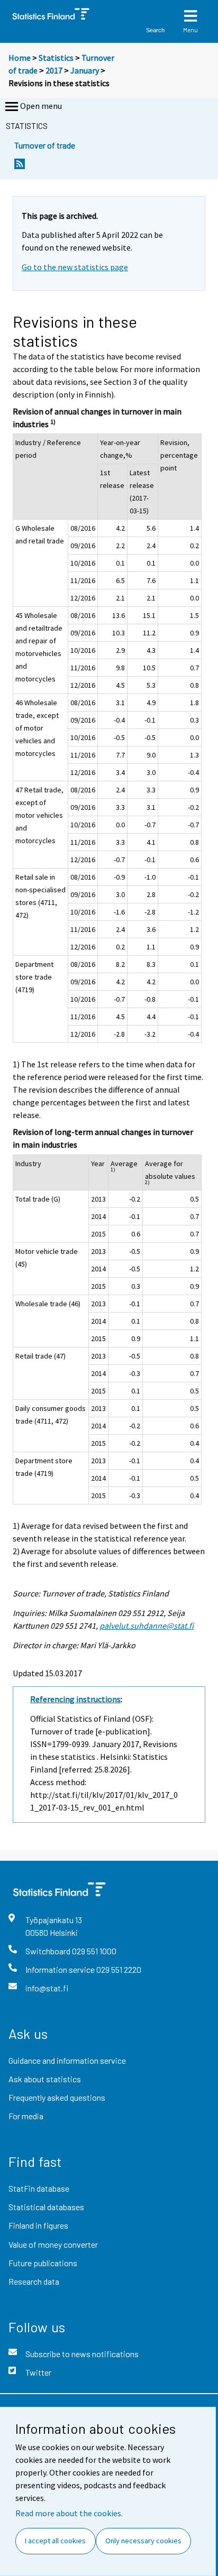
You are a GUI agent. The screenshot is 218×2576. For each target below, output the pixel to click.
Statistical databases (46, 2207)
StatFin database (39, 2188)
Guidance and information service (67, 2060)
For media (26, 2116)
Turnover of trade (45, 145)
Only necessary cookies (143, 2541)
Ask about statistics (45, 2079)
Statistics (56, 58)
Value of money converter (53, 2244)
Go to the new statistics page (75, 267)
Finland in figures (38, 2225)
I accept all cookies (55, 2541)
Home (20, 58)
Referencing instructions (75, 1699)
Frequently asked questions (57, 2097)
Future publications (43, 2263)
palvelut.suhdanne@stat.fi (147, 1626)
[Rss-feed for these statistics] (20, 167)
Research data (34, 2281)
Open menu (41, 106)
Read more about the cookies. (69, 2513)
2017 (54, 70)
